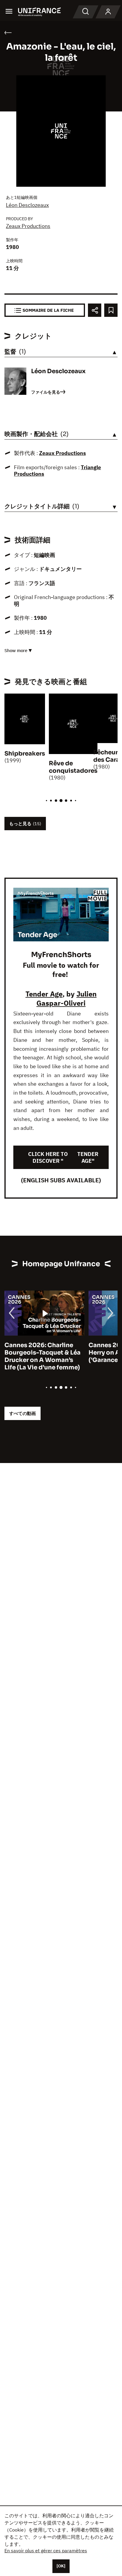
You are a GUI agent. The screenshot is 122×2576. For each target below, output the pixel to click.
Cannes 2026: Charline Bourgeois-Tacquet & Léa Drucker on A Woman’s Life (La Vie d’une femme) (42, 1356)
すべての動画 (23, 1413)
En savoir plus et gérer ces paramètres (46, 2551)
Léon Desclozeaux (27, 205)
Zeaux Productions (28, 226)
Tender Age (44, 994)
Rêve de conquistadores (73, 767)
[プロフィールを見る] (108, 12)
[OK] (61, 2566)
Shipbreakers (25, 754)
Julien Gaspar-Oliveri (66, 998)
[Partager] (95, 310)
